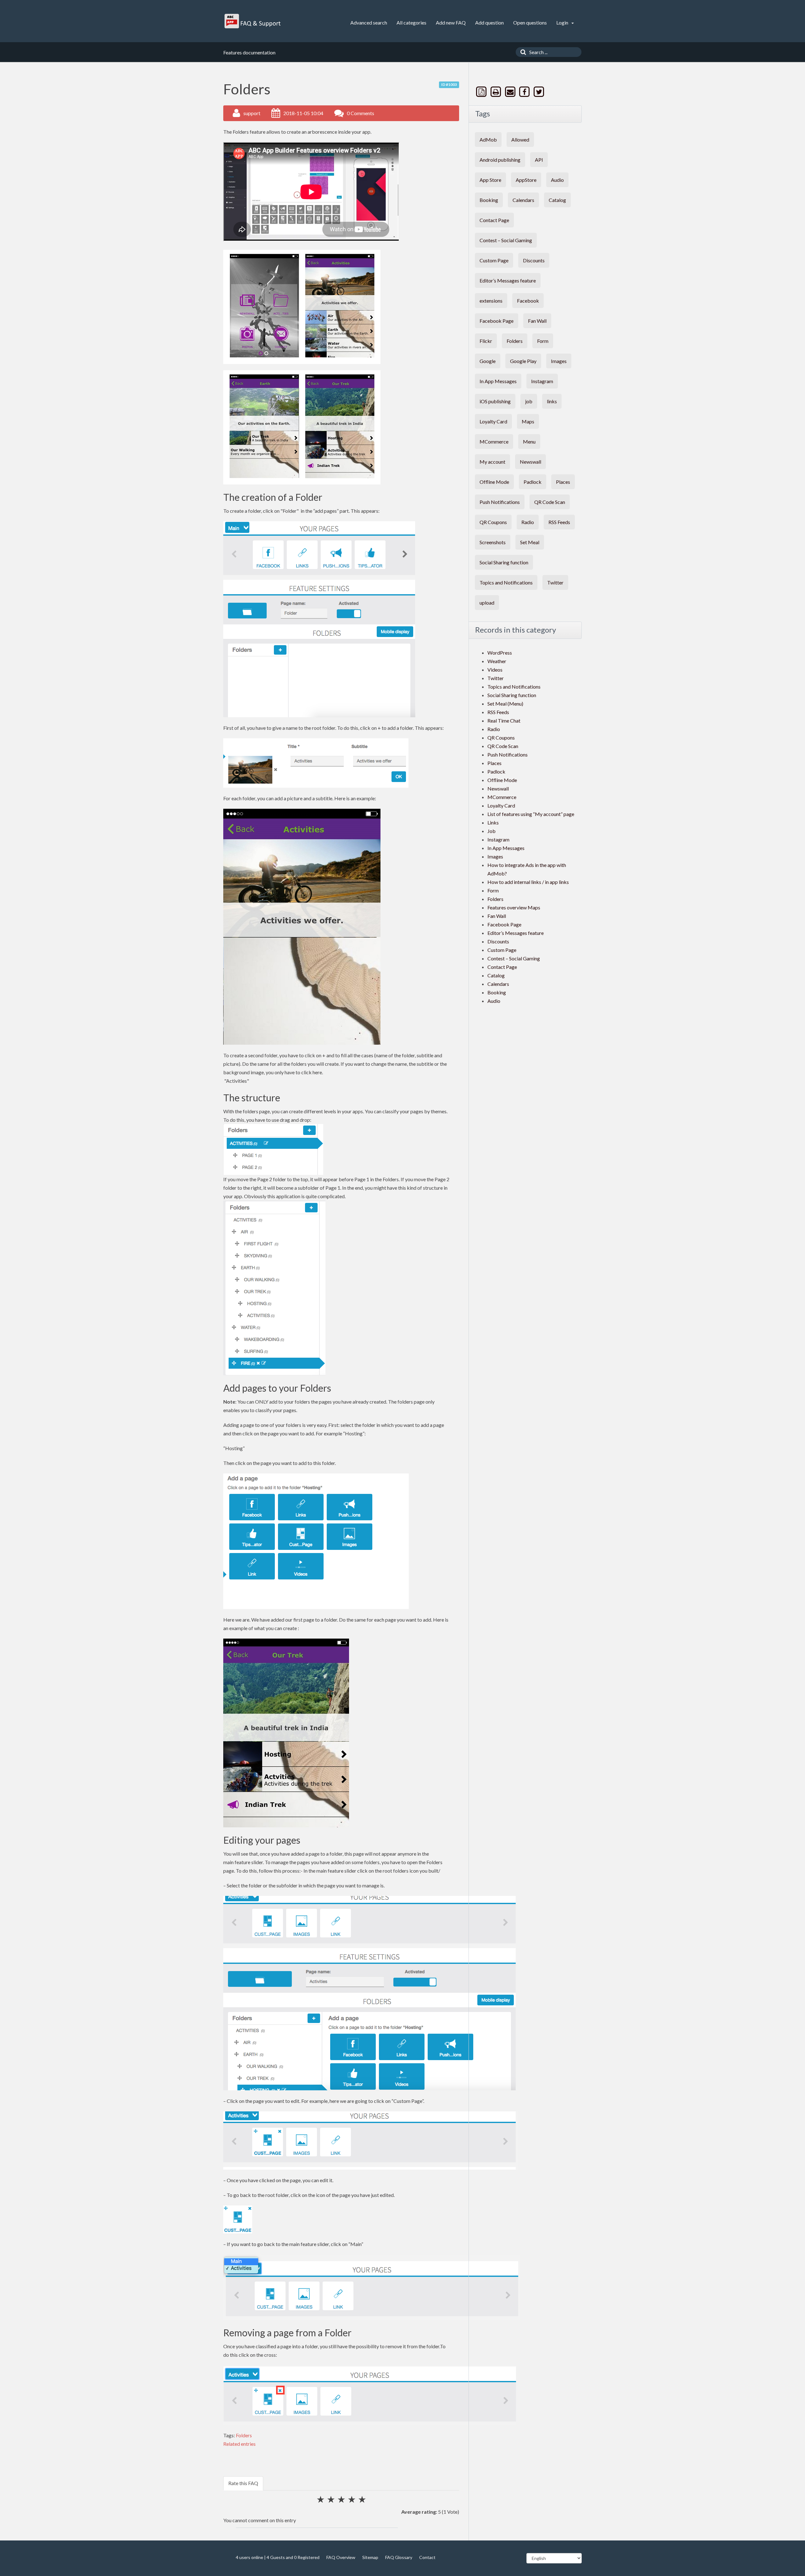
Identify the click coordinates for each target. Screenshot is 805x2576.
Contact (427, 2557)
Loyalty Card (493, 421)
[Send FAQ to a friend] (511, 92)
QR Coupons (493, 522)
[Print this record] (497, 92)
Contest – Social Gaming (506, 240)
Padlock (533, 482)
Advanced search (369, 22)
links (552, 401)
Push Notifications (500, 502)
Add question (489, 22)
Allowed (520, 140)
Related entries (239, 2444)
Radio (528, 522)
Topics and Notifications (506, 582)
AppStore (526, 180)
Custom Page (494, 260)
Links (493, 822)
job (529, 401)
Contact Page (494, 220)
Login (563, 22)
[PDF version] (482, 92)
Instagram (542, 381)
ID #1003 (449, 84)
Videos (495, 670)
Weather (497, 661)
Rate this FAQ (243, 2483)
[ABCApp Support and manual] (253, 21)
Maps (528, 421)
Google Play (523, 361)
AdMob (488, 140)
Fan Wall (537, 321)
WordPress (500, 653)
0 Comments (361, 113)
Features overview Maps (514, 907)
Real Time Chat (504, 721)
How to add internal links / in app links (528, 882)
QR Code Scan (550, 502)
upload (487, 603)
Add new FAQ (451, 22)
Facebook (528, 301)
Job (491, 831)
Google (488, 361)
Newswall (530, 462)
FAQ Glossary (399, 2557)
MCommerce (494, 441)
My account (492, 462)
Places (563, 482)
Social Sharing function (504, 562)
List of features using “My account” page (531, 814)
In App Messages (498, 381)
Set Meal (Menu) (505, 704)
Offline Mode (494, 482)
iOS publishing (495, 401)
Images (559, 361)
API (539, 160)
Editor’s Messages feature (508, 280)
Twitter (555, 582)
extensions (491, 301)
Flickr (486, 341)
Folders (244, 2435)
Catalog (557, 200)
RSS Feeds (559, 522)
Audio (557, 180)
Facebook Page (497, 321)
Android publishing (500, 160)
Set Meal (530, 542)
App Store (490, 180)
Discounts (534, 260)
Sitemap (370, 2557)
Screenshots (493, 542)
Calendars (523, 200)
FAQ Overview (341, 2557)
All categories (411, 22)
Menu (529, 441)
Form (543, 341)
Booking (489, 200)
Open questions (530, 22)
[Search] (522, 52)
